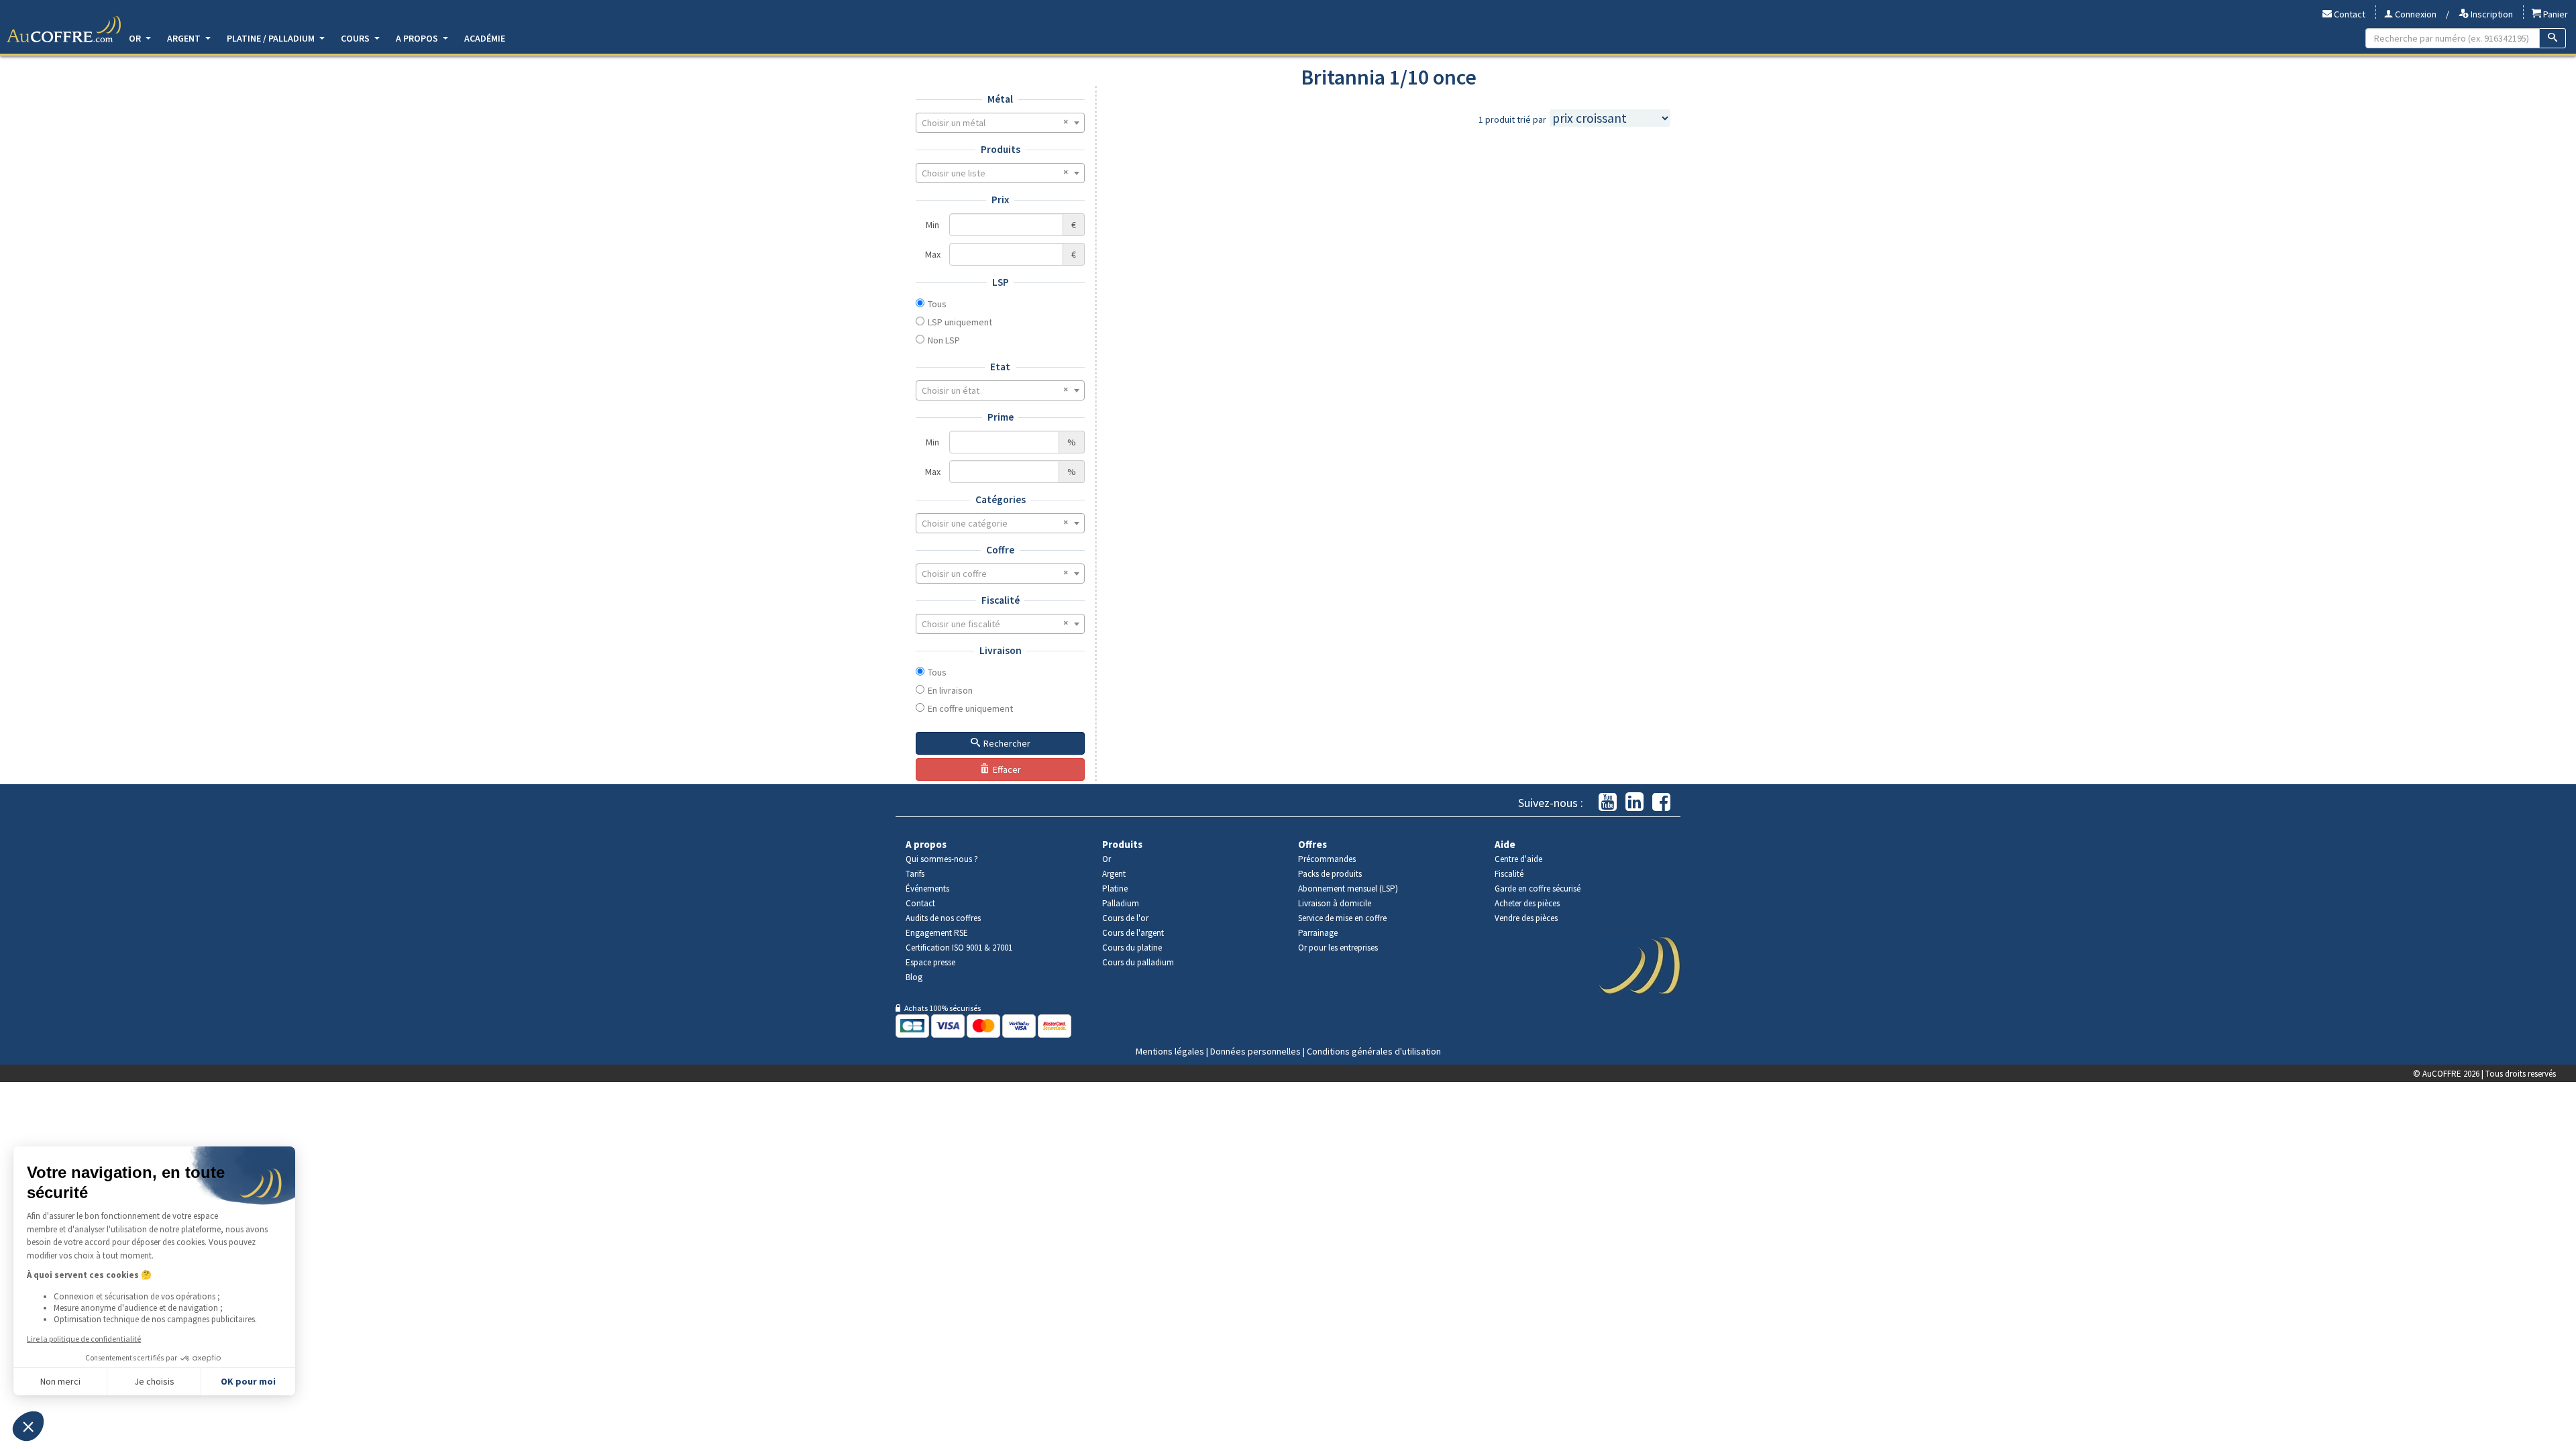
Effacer (1007, 769)
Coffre (1000, 550)
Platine (1115, 889)
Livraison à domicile (1335, 903)
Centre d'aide (1518, 859)
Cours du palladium (1138, 962)
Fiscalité (1001, 600)
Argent (185, 38)
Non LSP (944, 340)
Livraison (1001, 650)
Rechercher (1007, 743)
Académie (485, 38)
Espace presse (930, 962)
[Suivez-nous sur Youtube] (1608, 803)
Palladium (1121, 903)
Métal (1000, 99)
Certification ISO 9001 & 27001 (959, 948)
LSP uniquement (960, 322)
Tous (937, 304)
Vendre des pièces (1526, 918)
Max (933, 254)
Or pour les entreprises (1338, 948)
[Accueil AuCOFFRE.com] (64, 30)
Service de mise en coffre (1342, 918)
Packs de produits (1330, 874)
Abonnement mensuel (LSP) (1348, 889)
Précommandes (1327, 859)
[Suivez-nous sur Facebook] (1661, 803)
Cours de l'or (1125, 918)
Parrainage (1318, 933)
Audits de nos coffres (943, 918)
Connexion (2415, 14)
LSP (1001, 282)
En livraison (950, 690)
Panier (2555, 14)
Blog (914, 977)
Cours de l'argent (1133, 933)
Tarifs (915, 874)
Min (932, 225)
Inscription (2491, 14)
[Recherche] (2553, 38)
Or (136, 38)
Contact (2349, 14)
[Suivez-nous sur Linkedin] (1634, 803)
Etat (1000, 367)
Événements (927, 889)
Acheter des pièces (1527, 903)
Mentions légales (1170, 1051)
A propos (418, 38)
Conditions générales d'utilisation (1374, 1051)
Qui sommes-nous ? (942, 859)
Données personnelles (1255, 1051)
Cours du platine (1132, 948)
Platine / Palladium (272, 38)
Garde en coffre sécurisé (1538, 889)
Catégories (1001, 499)
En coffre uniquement (970, 708)
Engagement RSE (937, 933)
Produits (1001, 149)
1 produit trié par (1512, 119)
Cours (356, 38)
